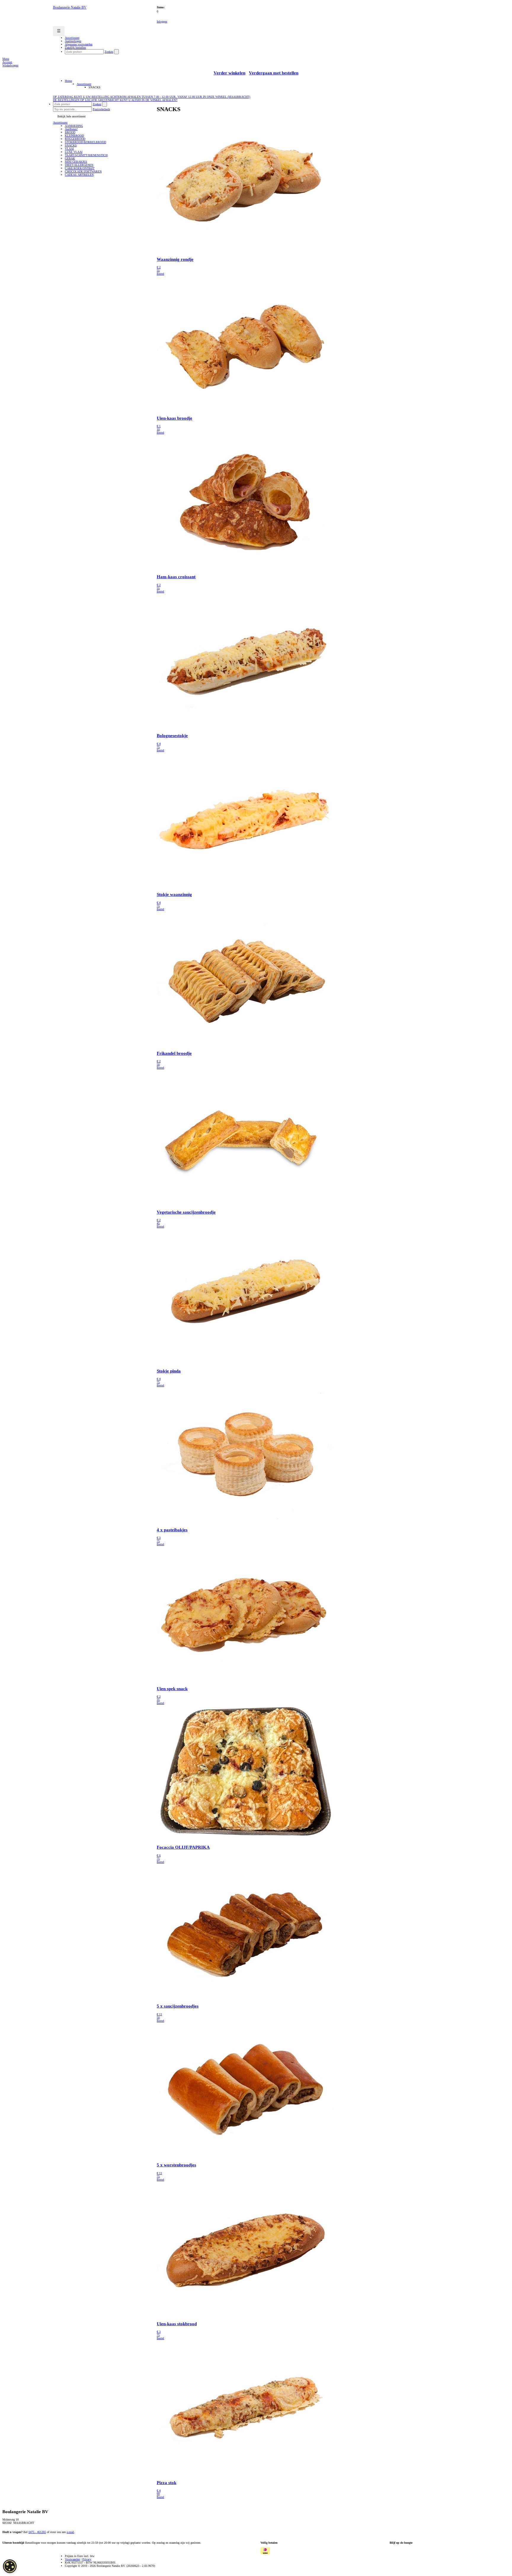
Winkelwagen (10, 65)
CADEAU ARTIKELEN (79, 175)
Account (7, 62)
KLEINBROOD (74, 136)
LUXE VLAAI (74, 152)
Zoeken (109, 52)
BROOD (70, 132)
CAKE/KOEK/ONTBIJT (80, 168)
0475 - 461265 (37, 2532)
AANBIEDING (74, 126)
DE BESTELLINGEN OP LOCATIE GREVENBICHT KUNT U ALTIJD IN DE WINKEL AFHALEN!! (115, 100)
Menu (6, 59)
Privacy (87, 2559)
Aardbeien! (71, 129)
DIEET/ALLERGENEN (79, 165)
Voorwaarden (72, 2559)
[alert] (10, 2566)
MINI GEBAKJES (76, 162)
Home (68, 81)
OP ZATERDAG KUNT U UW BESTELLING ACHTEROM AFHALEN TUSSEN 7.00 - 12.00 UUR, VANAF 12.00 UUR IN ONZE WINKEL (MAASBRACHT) (152, 97)
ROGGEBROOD (75, 139)
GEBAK (70, 158)
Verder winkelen (229, 73)
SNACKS (71, 145)
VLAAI (69, 149)
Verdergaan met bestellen (274, 73)
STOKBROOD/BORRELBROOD (85, 142)
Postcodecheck (101, 109)
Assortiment (84, 84)
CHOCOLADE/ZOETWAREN (83, 171)
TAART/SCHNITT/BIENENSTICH (86, 155)
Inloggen (162, 21)
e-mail (70, 2532)
